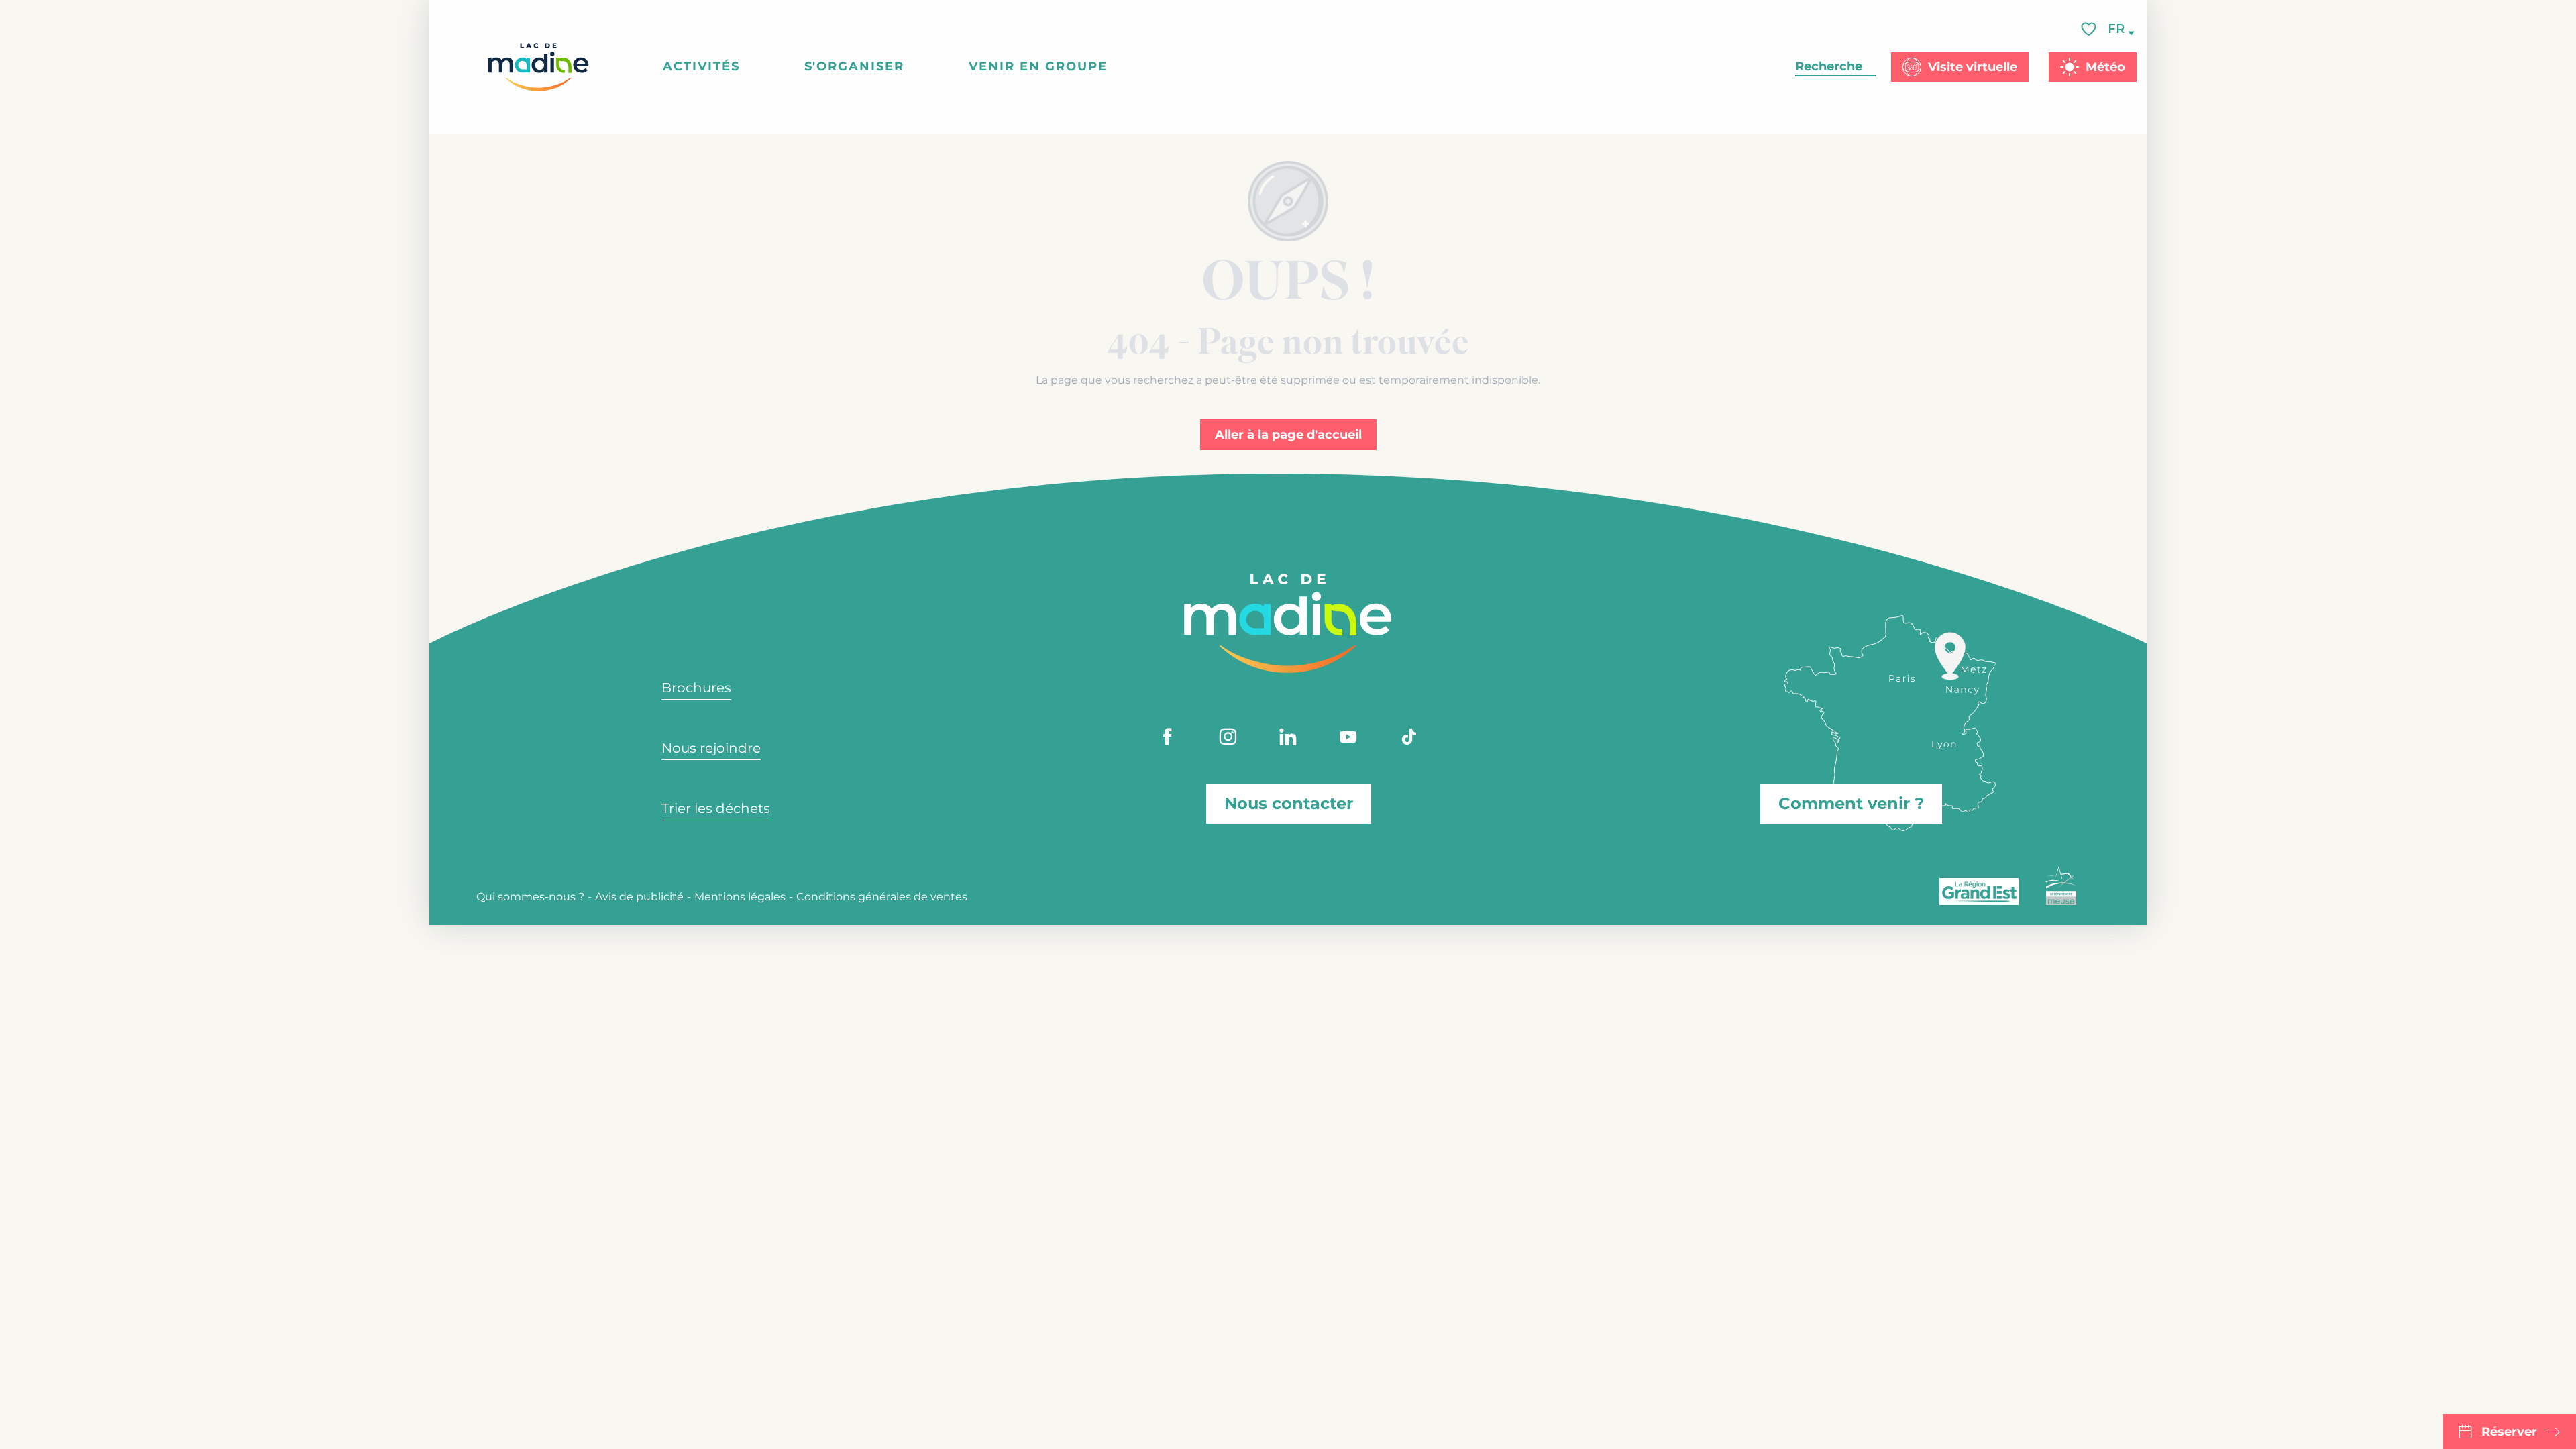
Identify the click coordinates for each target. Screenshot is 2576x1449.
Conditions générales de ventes (882, 897)
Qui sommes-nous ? (530, 897)
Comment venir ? (1851, 803)
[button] (2117, 29)
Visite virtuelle (1973, 67)
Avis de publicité (639, 897)
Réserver (2509, 1432)
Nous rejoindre (711, 748)
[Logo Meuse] (2061, 885)
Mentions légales (740, 897)
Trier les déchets (716, 808)
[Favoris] (2090, 29)
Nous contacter (1289, 803)
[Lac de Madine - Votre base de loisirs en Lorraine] (538, 67)
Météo (2105, 67)
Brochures (696, 688)
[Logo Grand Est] (1979, 892)
